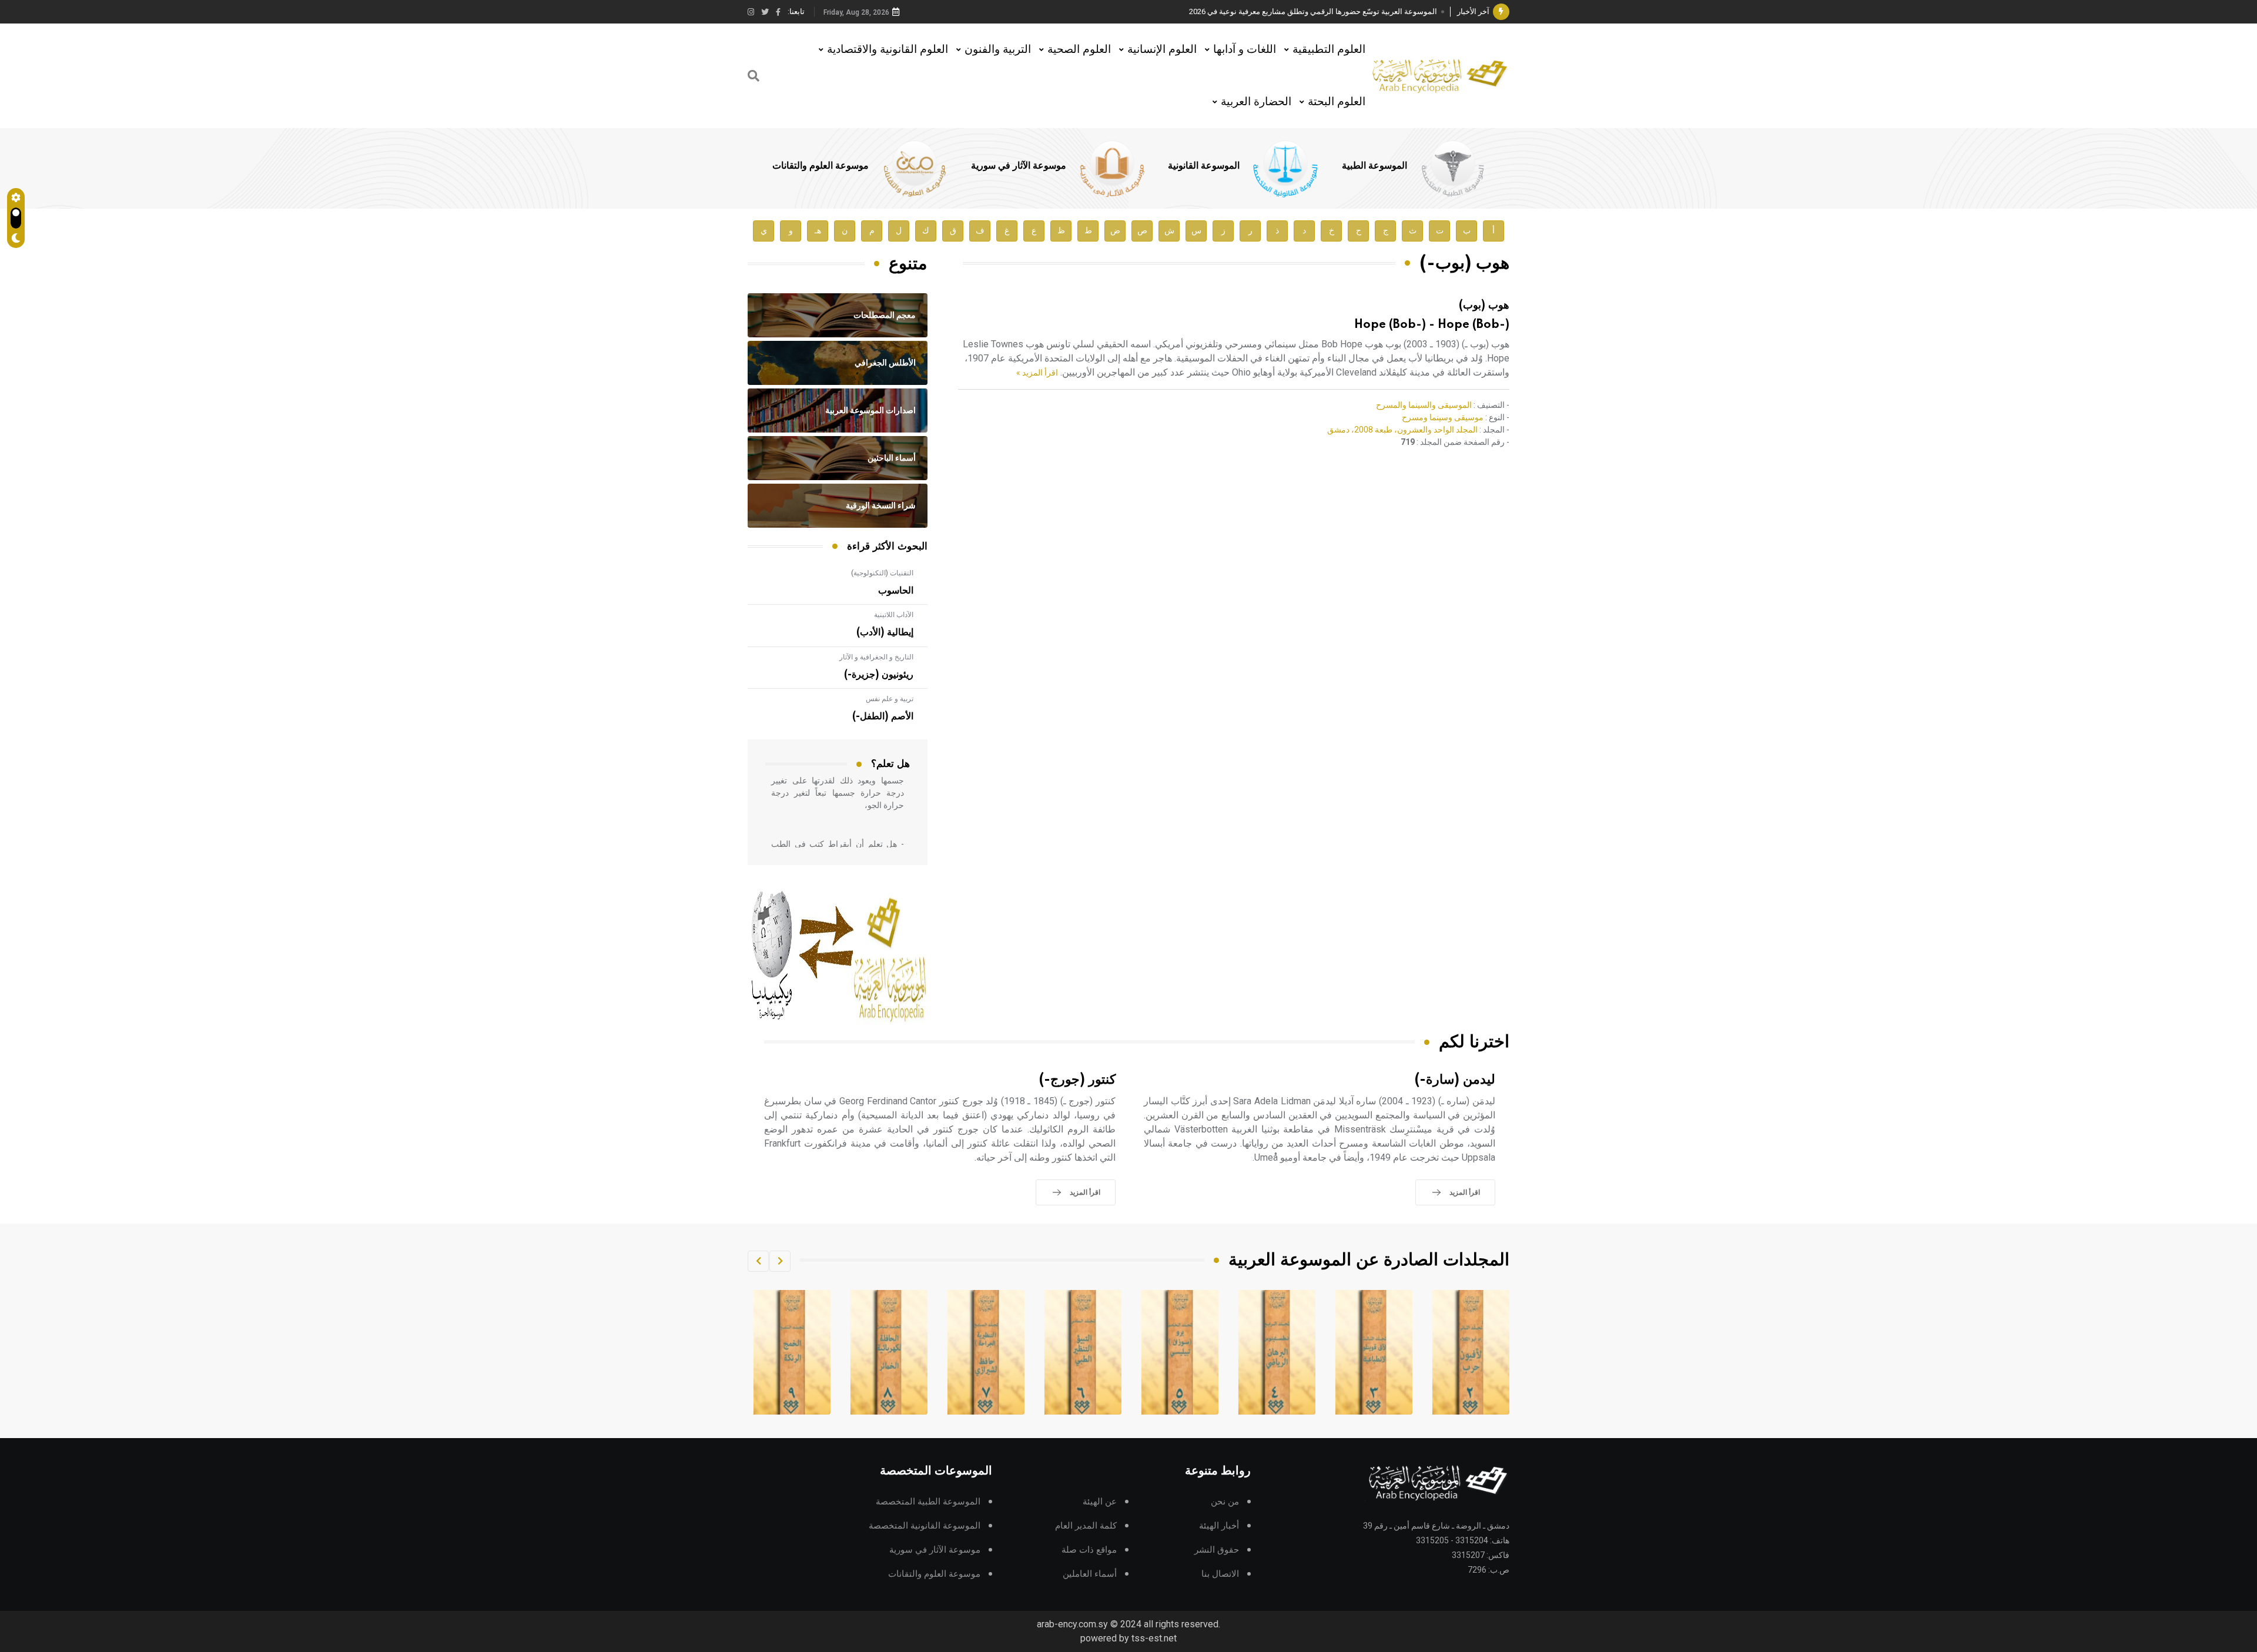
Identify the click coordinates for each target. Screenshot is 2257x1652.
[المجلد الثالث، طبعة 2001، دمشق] (1471, 1352)
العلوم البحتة (1337, 101)
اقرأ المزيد (1465, 1192)
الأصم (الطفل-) (883, 716)
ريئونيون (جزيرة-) (879, 675)
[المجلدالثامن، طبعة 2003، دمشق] (986, 1352)
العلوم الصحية (1079, 49)
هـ (818, 231)
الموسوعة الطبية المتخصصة (928, 1502)
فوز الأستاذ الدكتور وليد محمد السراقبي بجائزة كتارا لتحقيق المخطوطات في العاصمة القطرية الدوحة (1278, 11)
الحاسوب (896, 591)
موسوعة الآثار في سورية (1019, 166)
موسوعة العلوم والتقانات (821, 166)
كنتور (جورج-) (1077, 1080)
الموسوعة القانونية (1204, 166)
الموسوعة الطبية (1374, 166)
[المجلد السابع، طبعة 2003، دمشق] (1083, 1352)
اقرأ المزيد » (1037, 373)
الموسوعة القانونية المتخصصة (925, 1526)
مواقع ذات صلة (1089, 1550)
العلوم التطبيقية (1329, 49)
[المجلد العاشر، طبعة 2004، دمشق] (792, 1352)
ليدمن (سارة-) (1455, 1080)
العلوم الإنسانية (1162, 49)
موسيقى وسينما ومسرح (1443, 417)
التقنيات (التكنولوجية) (882, 573)
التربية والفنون (998, 49)
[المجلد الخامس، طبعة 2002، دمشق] (1277, 1352)
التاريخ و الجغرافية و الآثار (876, 657)
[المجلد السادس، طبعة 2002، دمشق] (1180, 1352)
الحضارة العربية (1256, 101)
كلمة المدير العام (1086, 1526)
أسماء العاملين (1090, 1574)
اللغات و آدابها (1245, 49)
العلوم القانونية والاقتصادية (888, 49)
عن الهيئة (1100, 1502)
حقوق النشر (1217, 1550)
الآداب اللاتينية (894, 615)
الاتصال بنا (1220, 1574)
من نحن (1225, 1502)
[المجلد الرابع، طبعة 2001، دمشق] (1374, 1352)
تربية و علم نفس (890, 699)
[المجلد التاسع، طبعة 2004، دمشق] (889, 1352)
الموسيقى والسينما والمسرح (1424, 405)
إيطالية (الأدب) (885, 632)
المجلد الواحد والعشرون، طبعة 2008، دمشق (1402, 430)
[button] (780, 1261)
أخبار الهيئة (1219, 1526)
